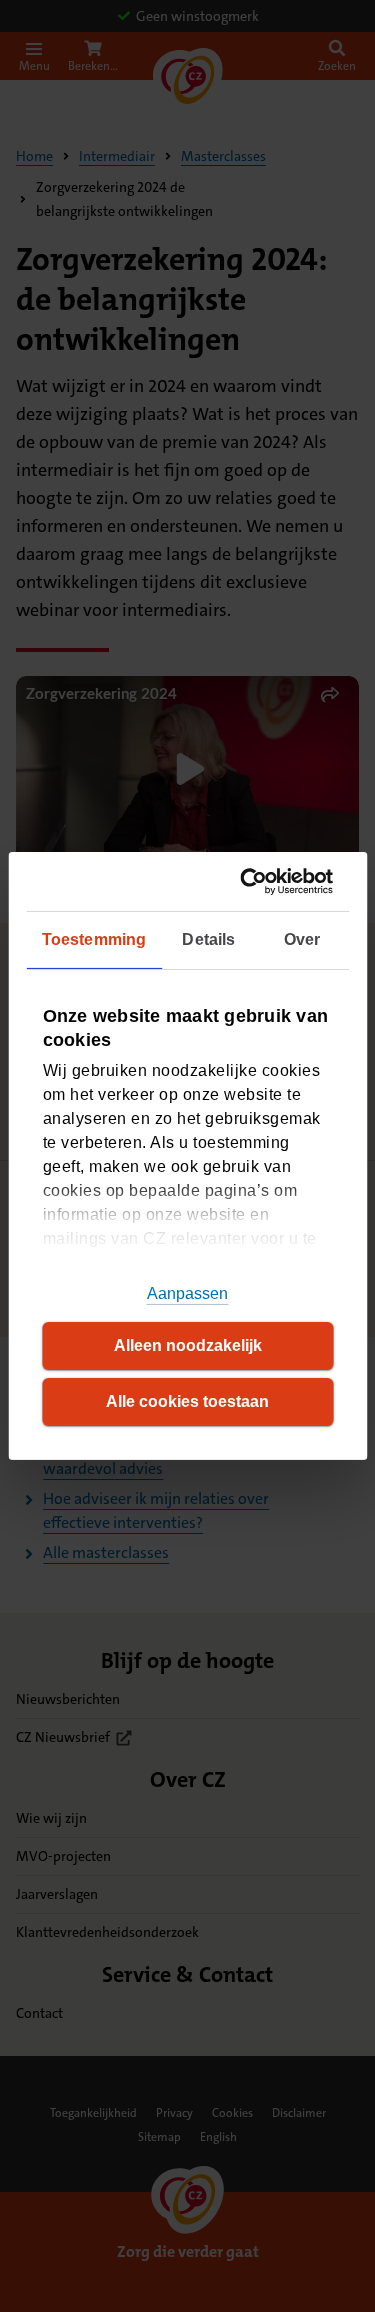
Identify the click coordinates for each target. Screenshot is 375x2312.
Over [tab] (302, 939)
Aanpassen (188, 1293)
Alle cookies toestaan (187, 1401)
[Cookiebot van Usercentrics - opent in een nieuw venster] (253, 881)
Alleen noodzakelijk (188, 1345)
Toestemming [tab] (94, 939)
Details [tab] (208, 939)
